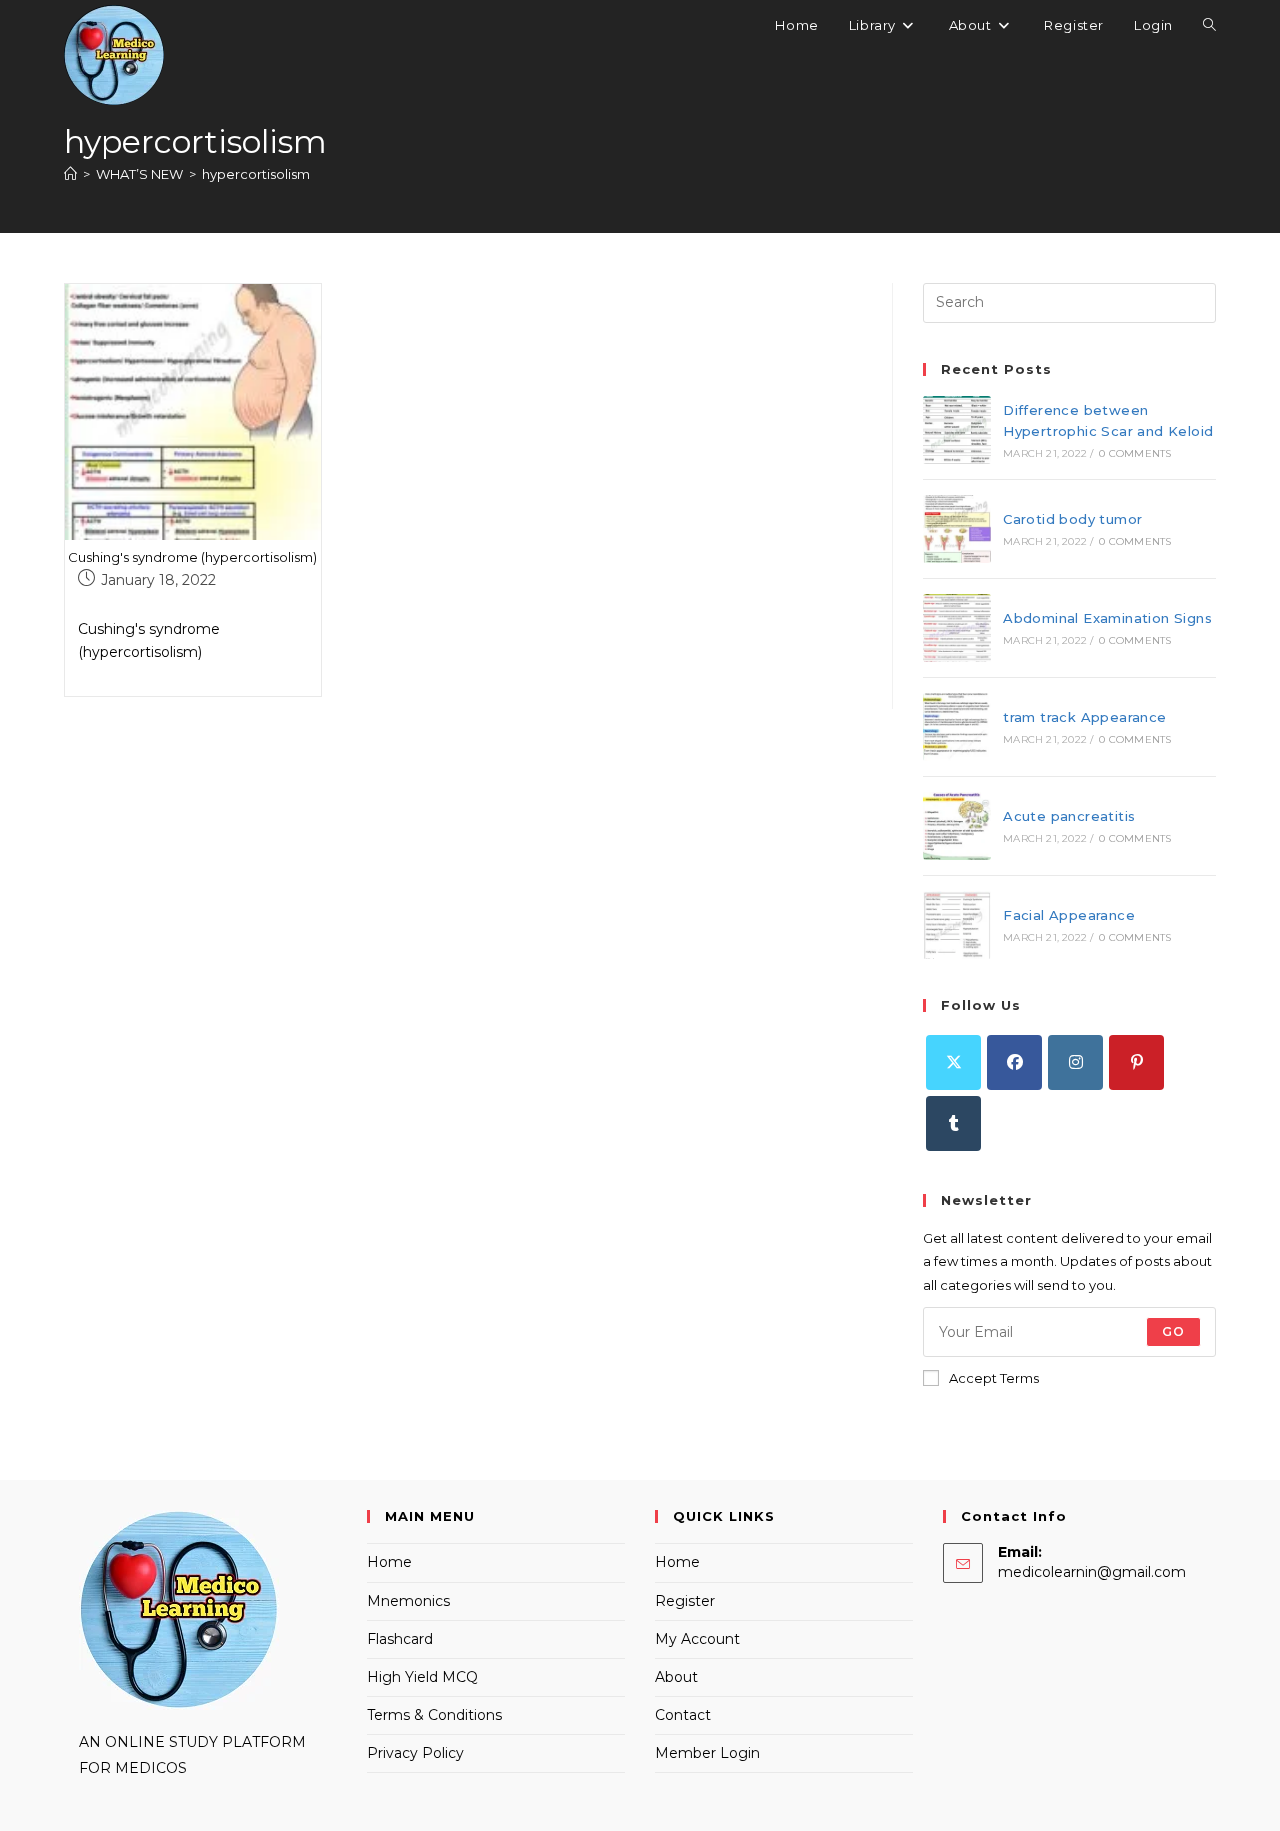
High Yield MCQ (422, 1677)
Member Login (707, 1753)
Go (1173, 1331)
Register (685, 1601)
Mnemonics (408, 1601)
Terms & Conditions (434, 1715)
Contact (683, 1715)
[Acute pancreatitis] (957, 826)
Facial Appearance (1069, 915)
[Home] (70, 174)
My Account (697, 1639)
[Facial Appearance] (957, 925)
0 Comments (1135, 453)
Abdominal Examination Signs (1107, 618)
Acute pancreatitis (1069, 816)
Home (389, 1562)
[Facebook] (1014, 1062)
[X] (953, 1062)
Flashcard (400, 1639)
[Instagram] (1075, 1062)
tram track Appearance (1084, 717)
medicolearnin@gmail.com (1092, 1572)
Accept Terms (994, 1378)
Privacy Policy (415, 1753)
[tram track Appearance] (957, 727)
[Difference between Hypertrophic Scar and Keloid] (957, 430)
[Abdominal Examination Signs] (957, 628)
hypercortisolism (256, 174)
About (676, 1677)
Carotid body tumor (1072, 519)
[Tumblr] (953, 1123)
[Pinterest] (1136, 1062)
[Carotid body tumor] (957, 529)
